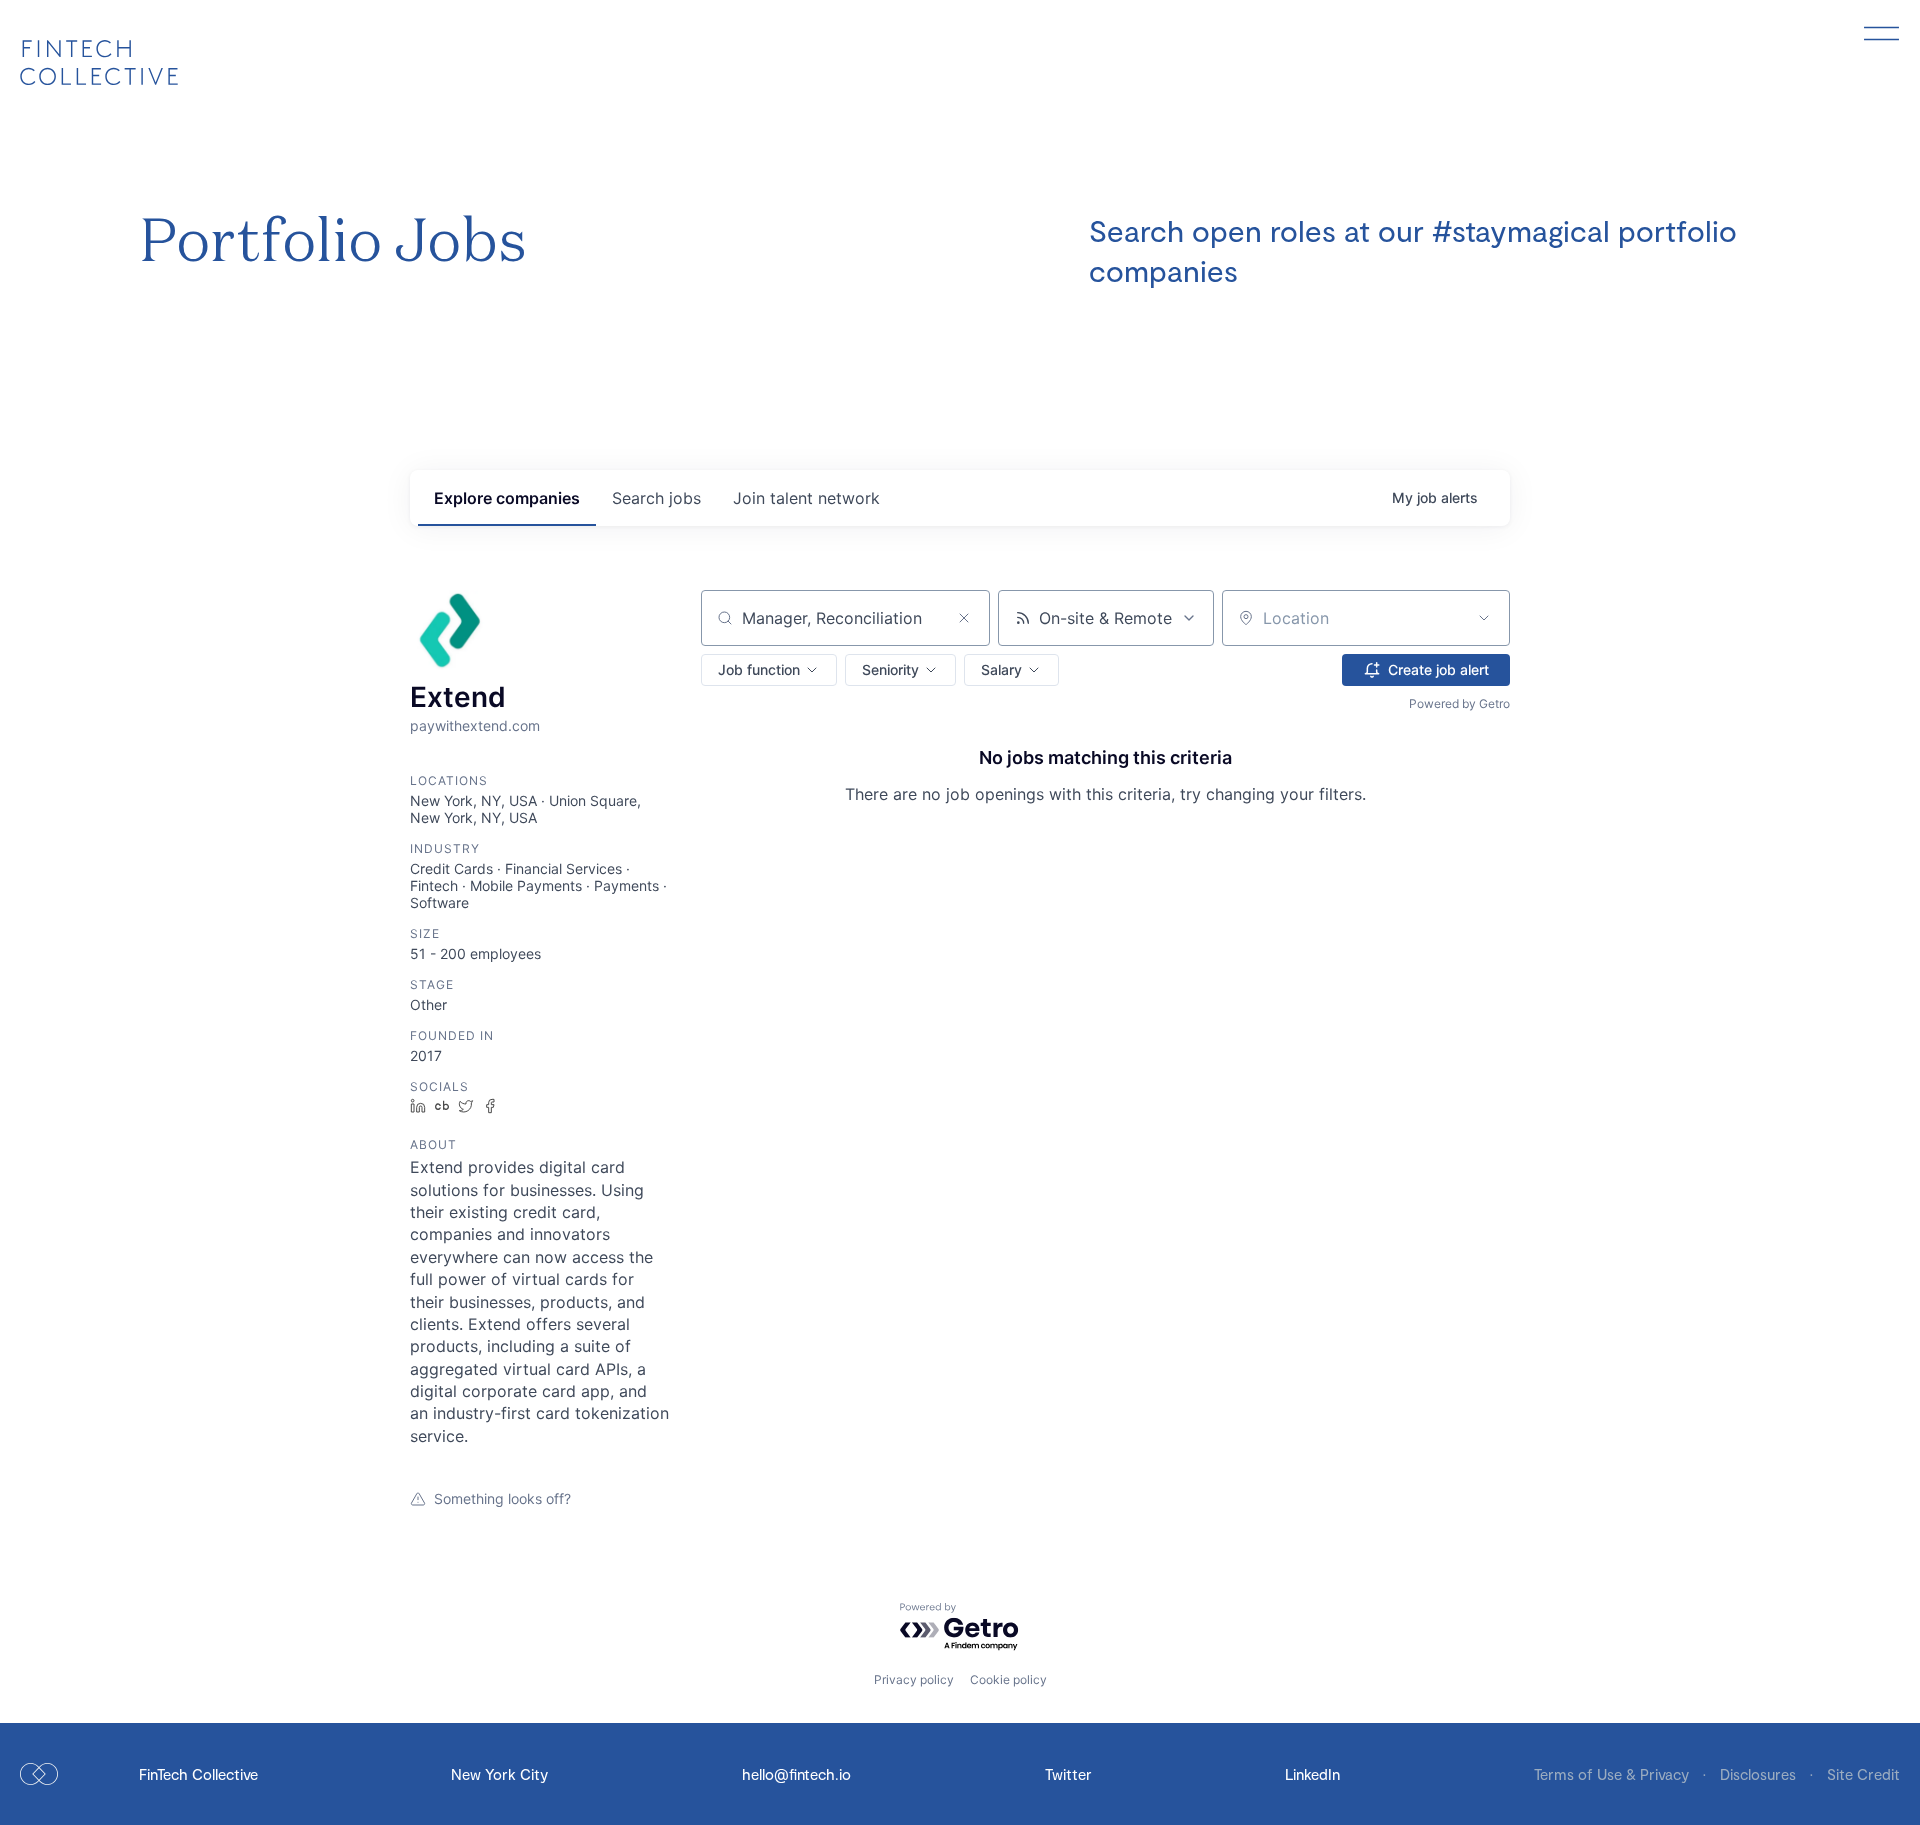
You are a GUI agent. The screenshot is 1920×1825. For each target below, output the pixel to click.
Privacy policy (914, 1679)
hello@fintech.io (796, 1774)
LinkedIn (1312, 1774)
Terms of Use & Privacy (1613, 1774)
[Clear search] (964, 618)
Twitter (1068, 1774)
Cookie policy (1008, 1679)
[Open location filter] (1484, 618)
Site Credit (1863, 1774)
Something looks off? (502, 1498)
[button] (769, 670)
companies (507, 498)
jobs (656, 498)
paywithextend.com (475, 725)
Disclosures (1760, 1774)
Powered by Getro (1459, 703)
